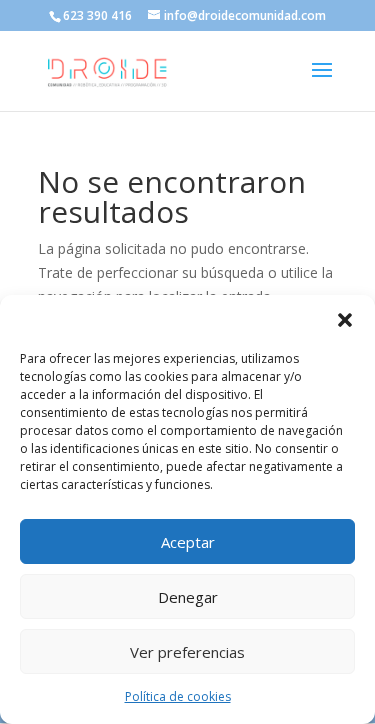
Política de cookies (178, 696)
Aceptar (188, 542)
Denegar (188, 597)
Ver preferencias (187, 652)
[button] (345, 320)
